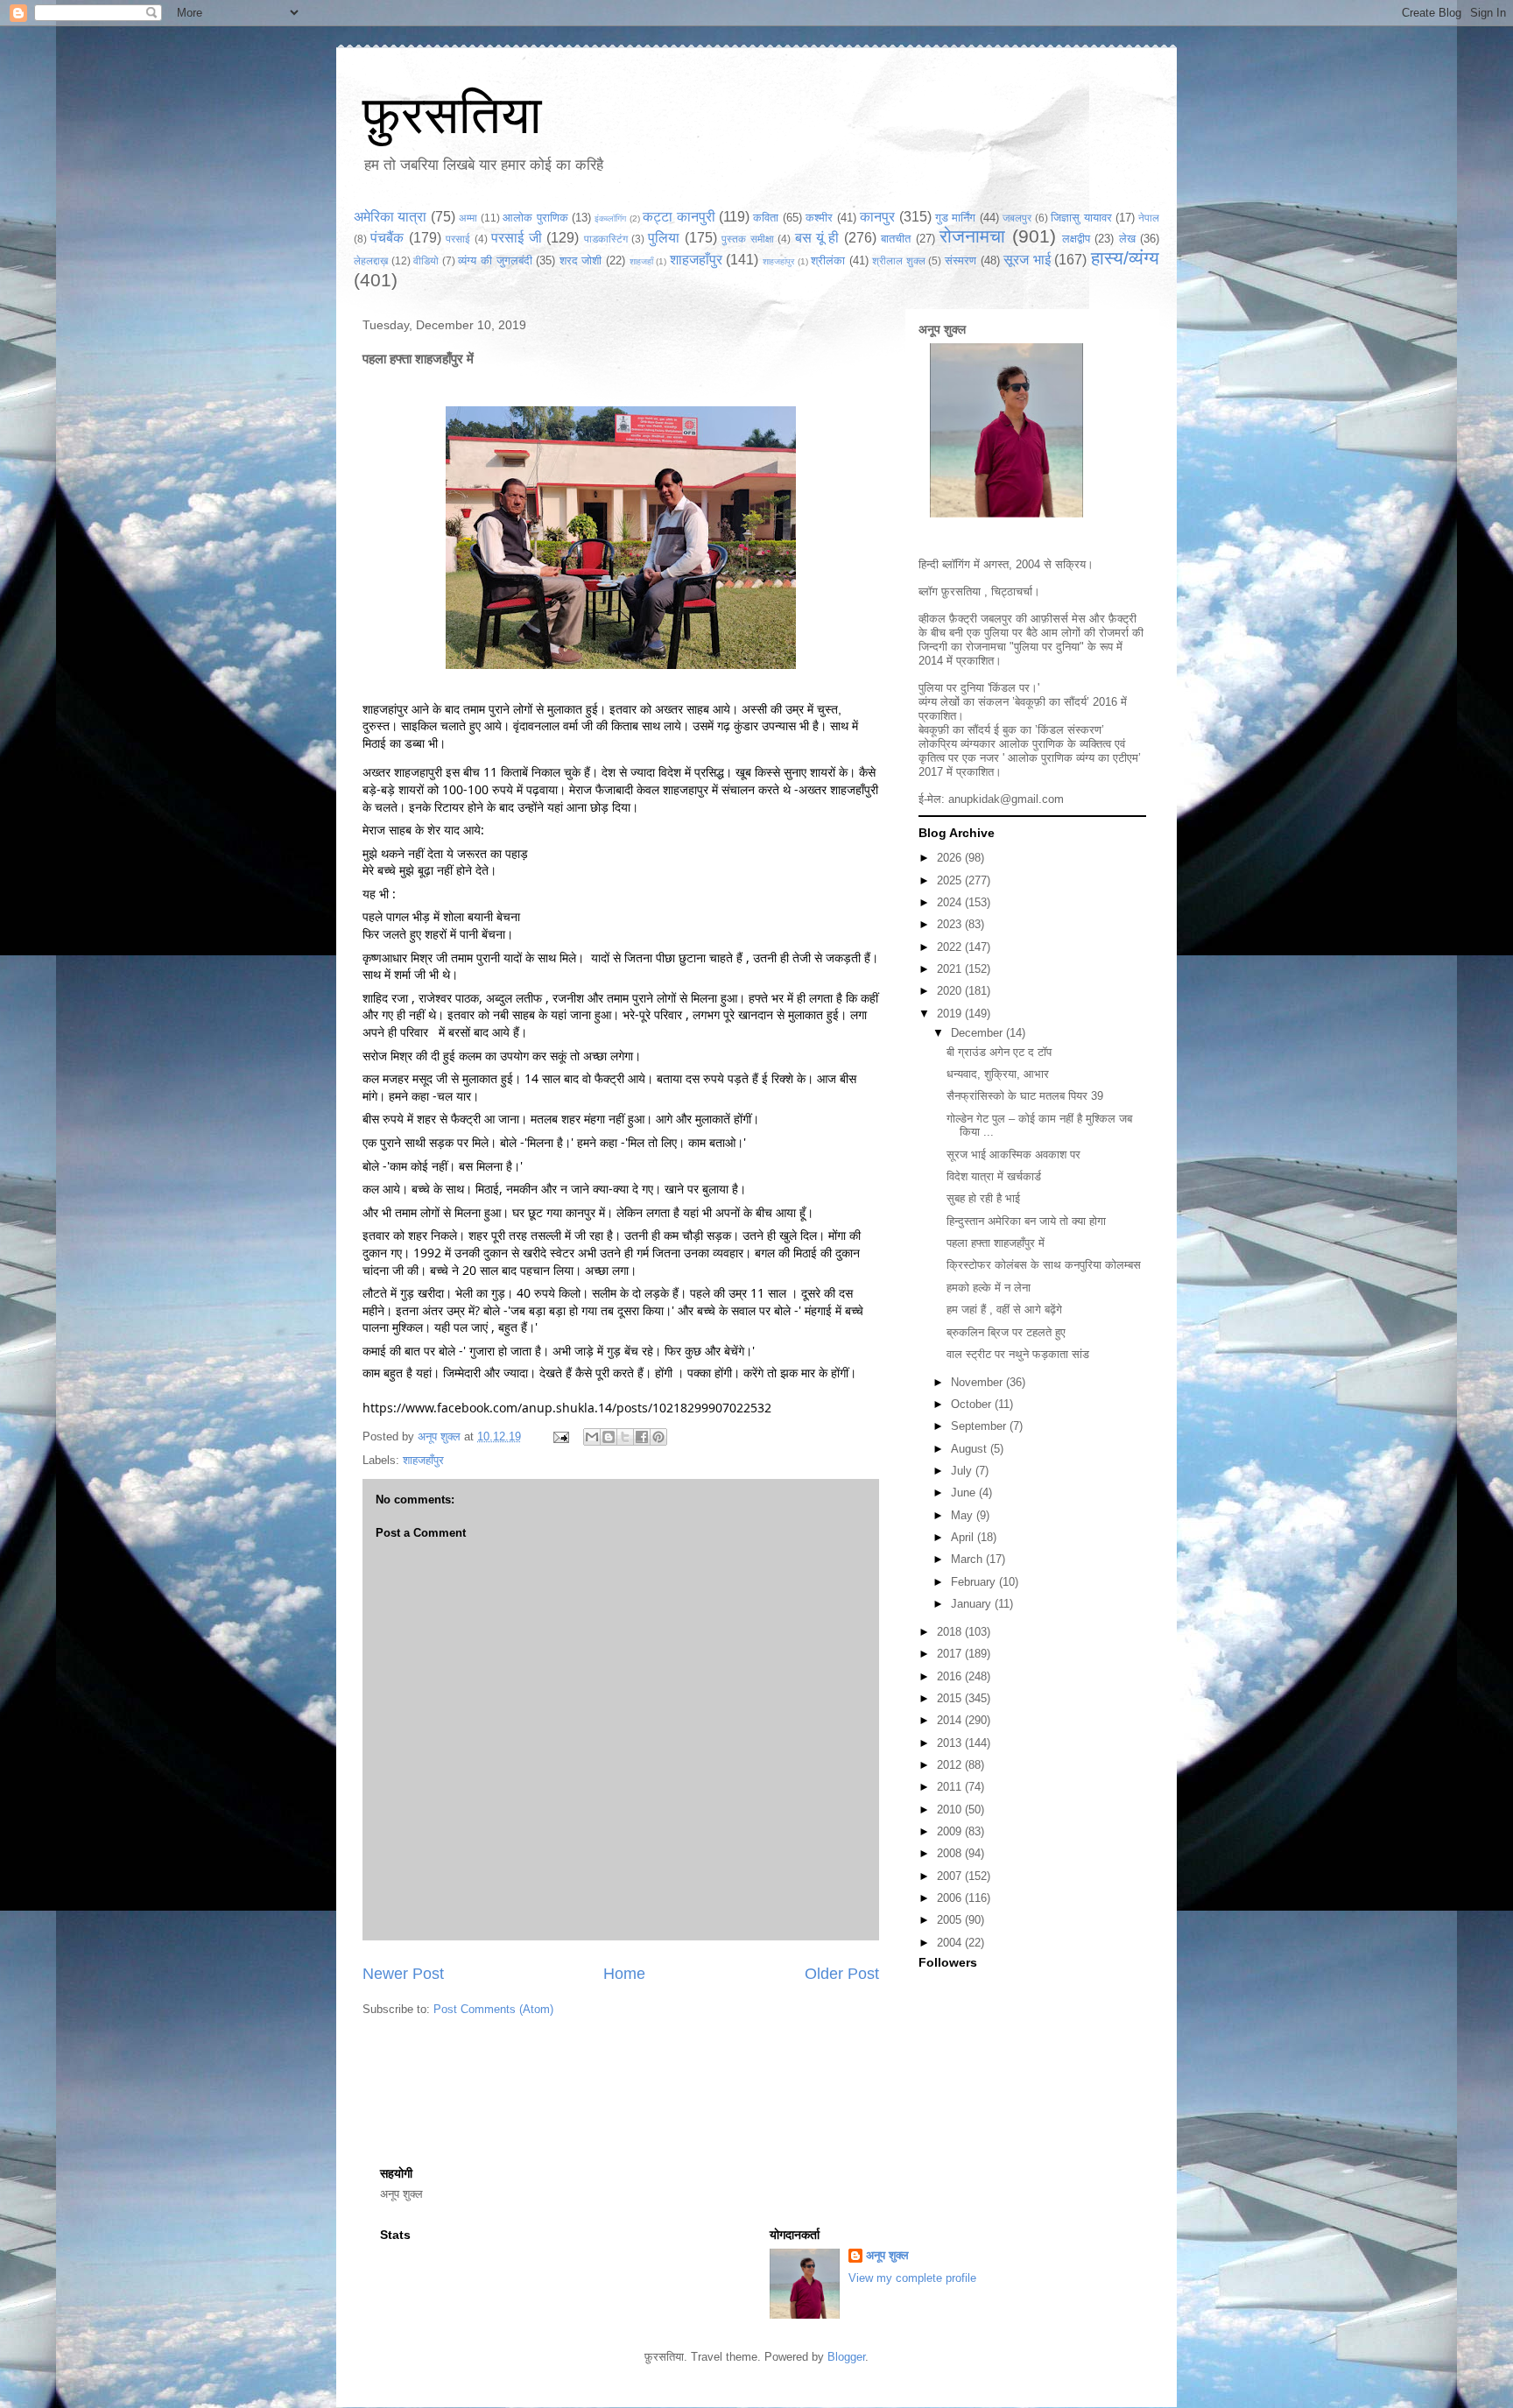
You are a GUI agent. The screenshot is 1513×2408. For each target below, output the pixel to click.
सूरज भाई (1027, 260)
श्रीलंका (828, 261)
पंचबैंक (387, 238)
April (964, 1537)
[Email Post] (560, 1436)
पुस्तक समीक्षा (747, 239)
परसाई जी (516, 238)
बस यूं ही (817, 238)
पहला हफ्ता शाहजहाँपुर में (996, 1243)
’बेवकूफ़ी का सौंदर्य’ (1051, 702)
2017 (951, 1654)
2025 (951, 880)
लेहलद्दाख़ (371, 261)
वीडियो (426, 261)
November (978, 1382)
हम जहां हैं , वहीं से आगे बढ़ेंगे (1004, 1310)
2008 (951, 1853)
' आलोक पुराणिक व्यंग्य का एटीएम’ (1072, 758)
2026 (951, 858)
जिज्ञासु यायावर (1081, 218)
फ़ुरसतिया (961, 591)
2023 (951, 924)
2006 (951, 1898)
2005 (951, 1920)
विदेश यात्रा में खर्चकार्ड (994, 1176)
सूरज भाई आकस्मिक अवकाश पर (1013, 1155)
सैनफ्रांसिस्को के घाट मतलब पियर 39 (1025, 1096)
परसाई (458, 239)
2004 (951, 1943)
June (965, 1493)
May (964, 1515)
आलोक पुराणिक (535, 218)
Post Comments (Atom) (493, 2009)
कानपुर (877, 217)
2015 (951, 1698)
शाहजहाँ (641, 261)
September (980, 1426)
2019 (951, 1014)
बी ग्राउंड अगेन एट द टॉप (999, 1052)
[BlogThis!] (609, 1437)
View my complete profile (912, 2278)
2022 (951, 947)
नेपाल (1149, 218)
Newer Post (403, 1974)
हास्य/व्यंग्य (1125, 258)
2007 (951, 1876)
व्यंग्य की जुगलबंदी (495, 261)
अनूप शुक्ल (942, 329)
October (973, 1404)
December (978, 1033)
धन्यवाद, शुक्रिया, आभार (998, 1074)
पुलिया (664, 238)
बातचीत (896, 239)
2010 (951, 1810)
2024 (951, 902)
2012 (951, 1765)
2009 (951, 1831)
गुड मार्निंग (955, 218)
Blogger (846, 2357)
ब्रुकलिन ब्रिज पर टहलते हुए (1006, 1332)
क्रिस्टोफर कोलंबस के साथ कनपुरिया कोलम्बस (1044, 1265)
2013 (951, 1743)
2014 (951, 1720)
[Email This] (592, 1437)
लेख (1127, 239)
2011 (951, 1787)
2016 (951, 1676)
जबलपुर (1017, 218)
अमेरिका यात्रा (390, 217)
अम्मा (468, 218)
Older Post (842, 1974)
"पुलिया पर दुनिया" (1047, 647)
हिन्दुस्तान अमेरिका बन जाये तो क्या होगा (1026, 1221)
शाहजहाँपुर (696, 260)
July (963, 1471)
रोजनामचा (972, 236)
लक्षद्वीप (1076, 239)
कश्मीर (819, 218)
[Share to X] (625, 1437)
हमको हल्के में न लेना (989, 1288)
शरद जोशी (581, 261)
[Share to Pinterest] (658, 1437)
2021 (951, 969)
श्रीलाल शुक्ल (899, 261)
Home (624, 1974)
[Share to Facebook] (642, 1437)
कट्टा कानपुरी (679, 217)
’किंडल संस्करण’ (1070, 730)
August (971, 1449)
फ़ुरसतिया (452, 115)
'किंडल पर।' (1013, 688)
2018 (951, 1632)
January (973, 1604)
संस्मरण (961, 261)
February (975, 1582)
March (968, 1559)
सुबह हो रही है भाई (983, 1198)
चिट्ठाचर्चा (1012, 591)
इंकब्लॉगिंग (610, 218)
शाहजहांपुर (778, 261)
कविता (766, 218)
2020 (951, 991)
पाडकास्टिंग (606, 239)
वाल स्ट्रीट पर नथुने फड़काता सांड (1018, 1354)
